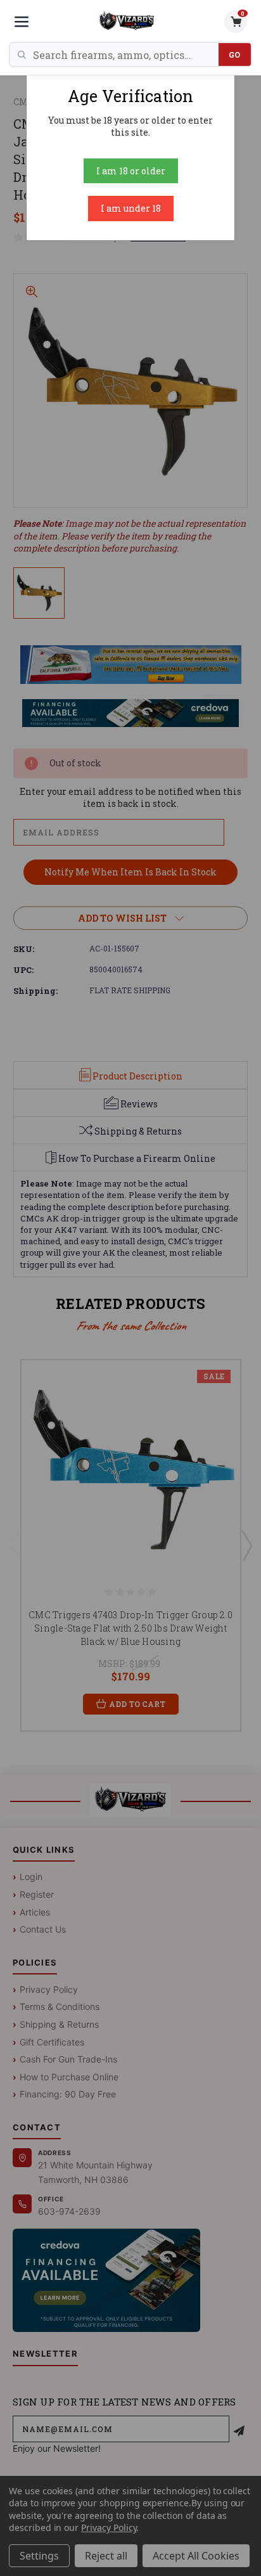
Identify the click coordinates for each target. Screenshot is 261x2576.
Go (235, 55)
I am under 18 (131, 208)
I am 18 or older (131, 171)
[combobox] (126, 55)
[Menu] (22, 22)
